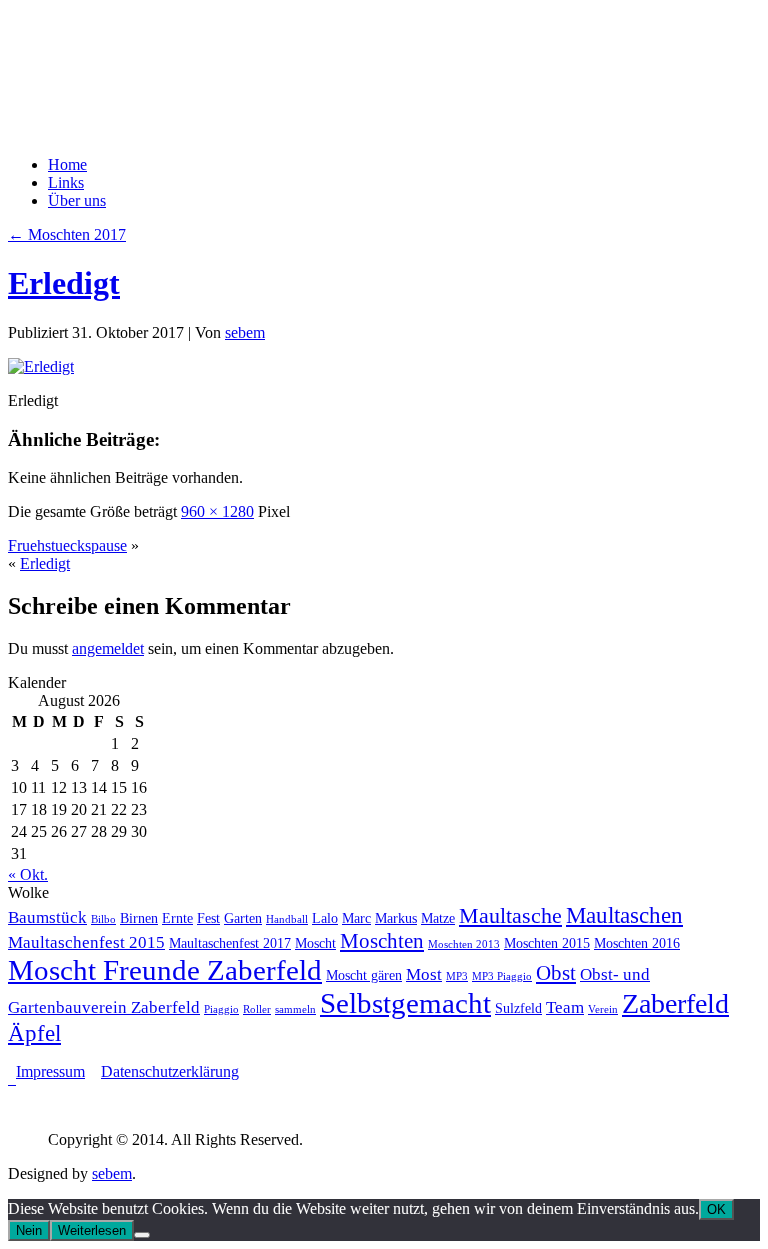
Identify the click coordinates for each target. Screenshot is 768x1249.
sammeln (295, 1009)
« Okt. (28, 874)
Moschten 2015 (547, 943)
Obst (556, 973)
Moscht (315, 943)
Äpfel (34, 1033)
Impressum (50, 1071)
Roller (257, 1009)
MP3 (457, 976)
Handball (287, 919)
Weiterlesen (92, 1230)
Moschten (382, 941)
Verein (603, 1009)
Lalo (325, 918)
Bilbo (103, 919)
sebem (245, 332)
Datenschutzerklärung (170, 1071)
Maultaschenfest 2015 (86, 942)
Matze (438, 918)
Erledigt (64, 283)
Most (424, 974)
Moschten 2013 (464, 944)
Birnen (139, 918)
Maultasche (510, 915)
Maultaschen (624, 915)
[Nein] (142, 1235)
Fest (208, 918)
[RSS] (12, 1079)
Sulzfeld (518, 1008)
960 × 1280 (217, 511)
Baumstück (47, 917)
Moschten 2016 (637, 943)
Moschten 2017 (67, 234)
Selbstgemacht (405, 1003)
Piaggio (221, 1009)
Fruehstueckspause (67, 545)
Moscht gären (364, 975)
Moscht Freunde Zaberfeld (165, 970)
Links (66, 182)
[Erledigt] (41, 366)
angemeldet (108, 648)
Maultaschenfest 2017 (230, 943)
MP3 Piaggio (502, 976)
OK (716, 1209)
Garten (243, 918)
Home (67, 164)
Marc (356, 918)
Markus (396, 918)
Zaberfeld (675, 1003)
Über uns (77, 200)
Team (565, 1007)
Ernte (177, 918)
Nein (29, 1230)
